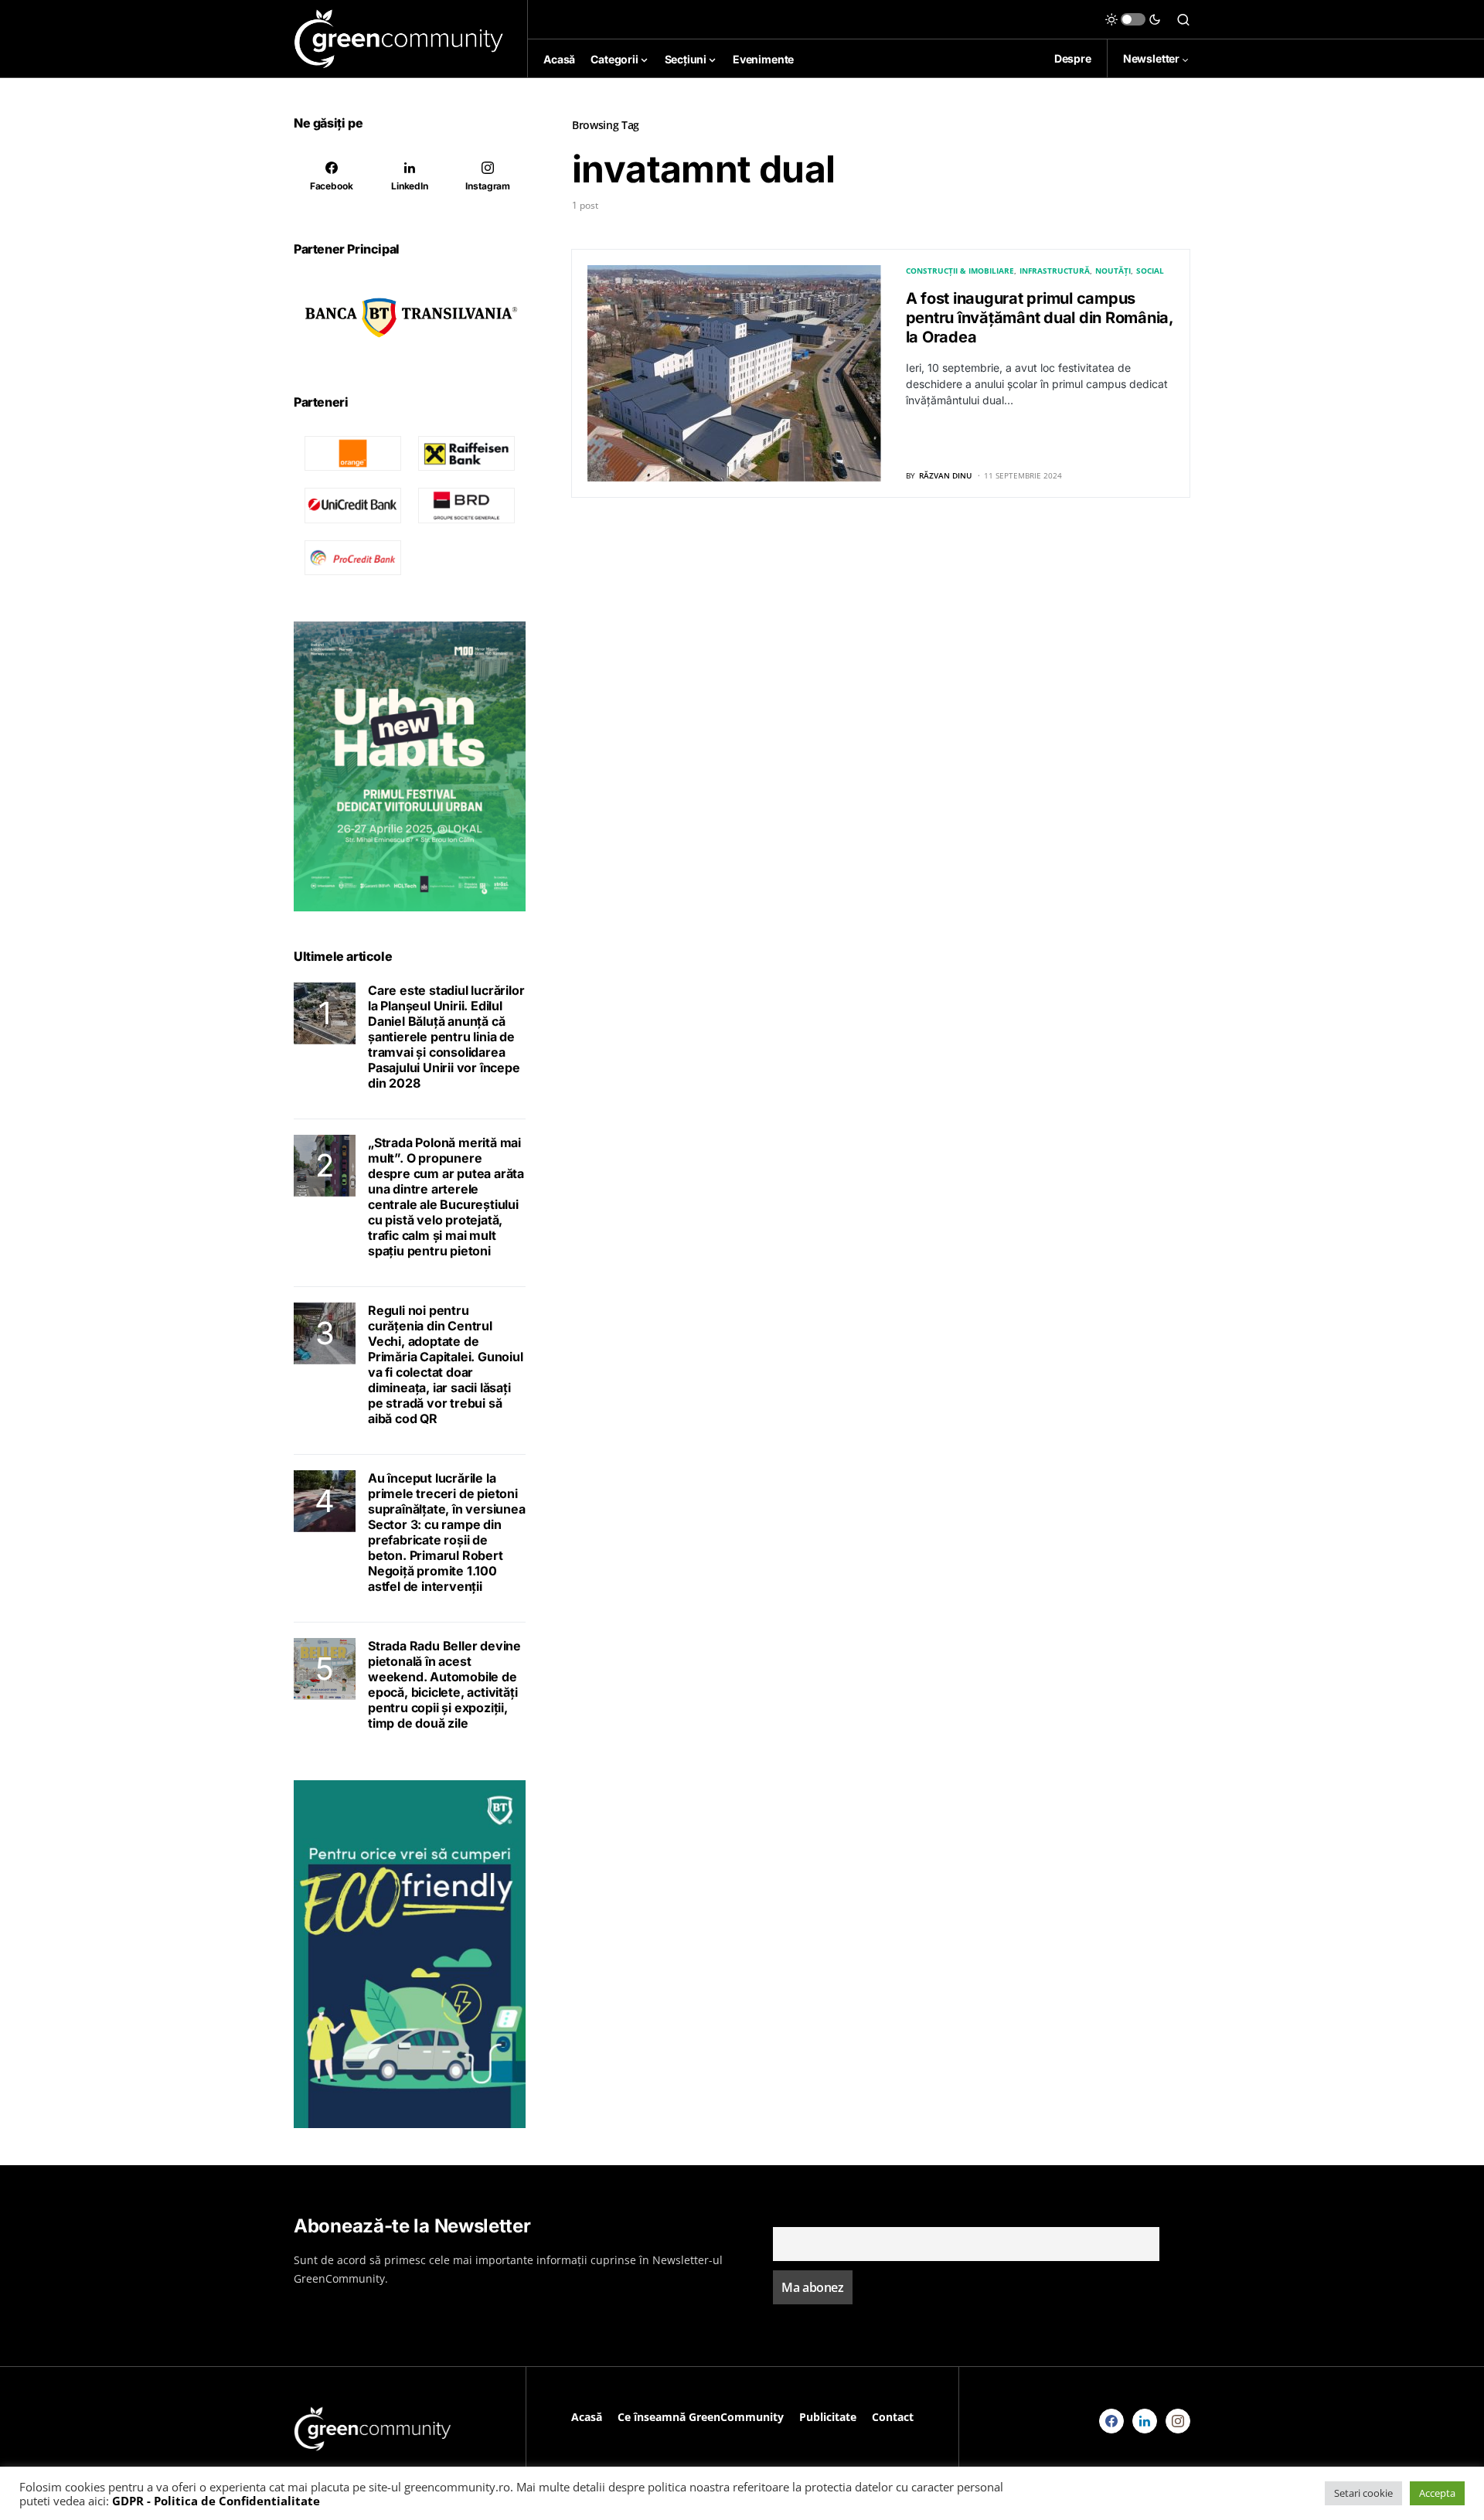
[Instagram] (1178, 2421)
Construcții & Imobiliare (960, 271)
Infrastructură (1055, 271)
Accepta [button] (1437, 2493)
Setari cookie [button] (1363, 2493)
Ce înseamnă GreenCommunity (701, 2417)
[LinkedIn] (1145, 2421)
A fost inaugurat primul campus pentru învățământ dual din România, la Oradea (1040, 318)
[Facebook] (1111, 2421)
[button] (1133, 19)
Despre (1073, 58)
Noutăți (1113, 271)
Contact (893, 2417)
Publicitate (828, 2417)
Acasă (587, 2417)
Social (1150, 271)
